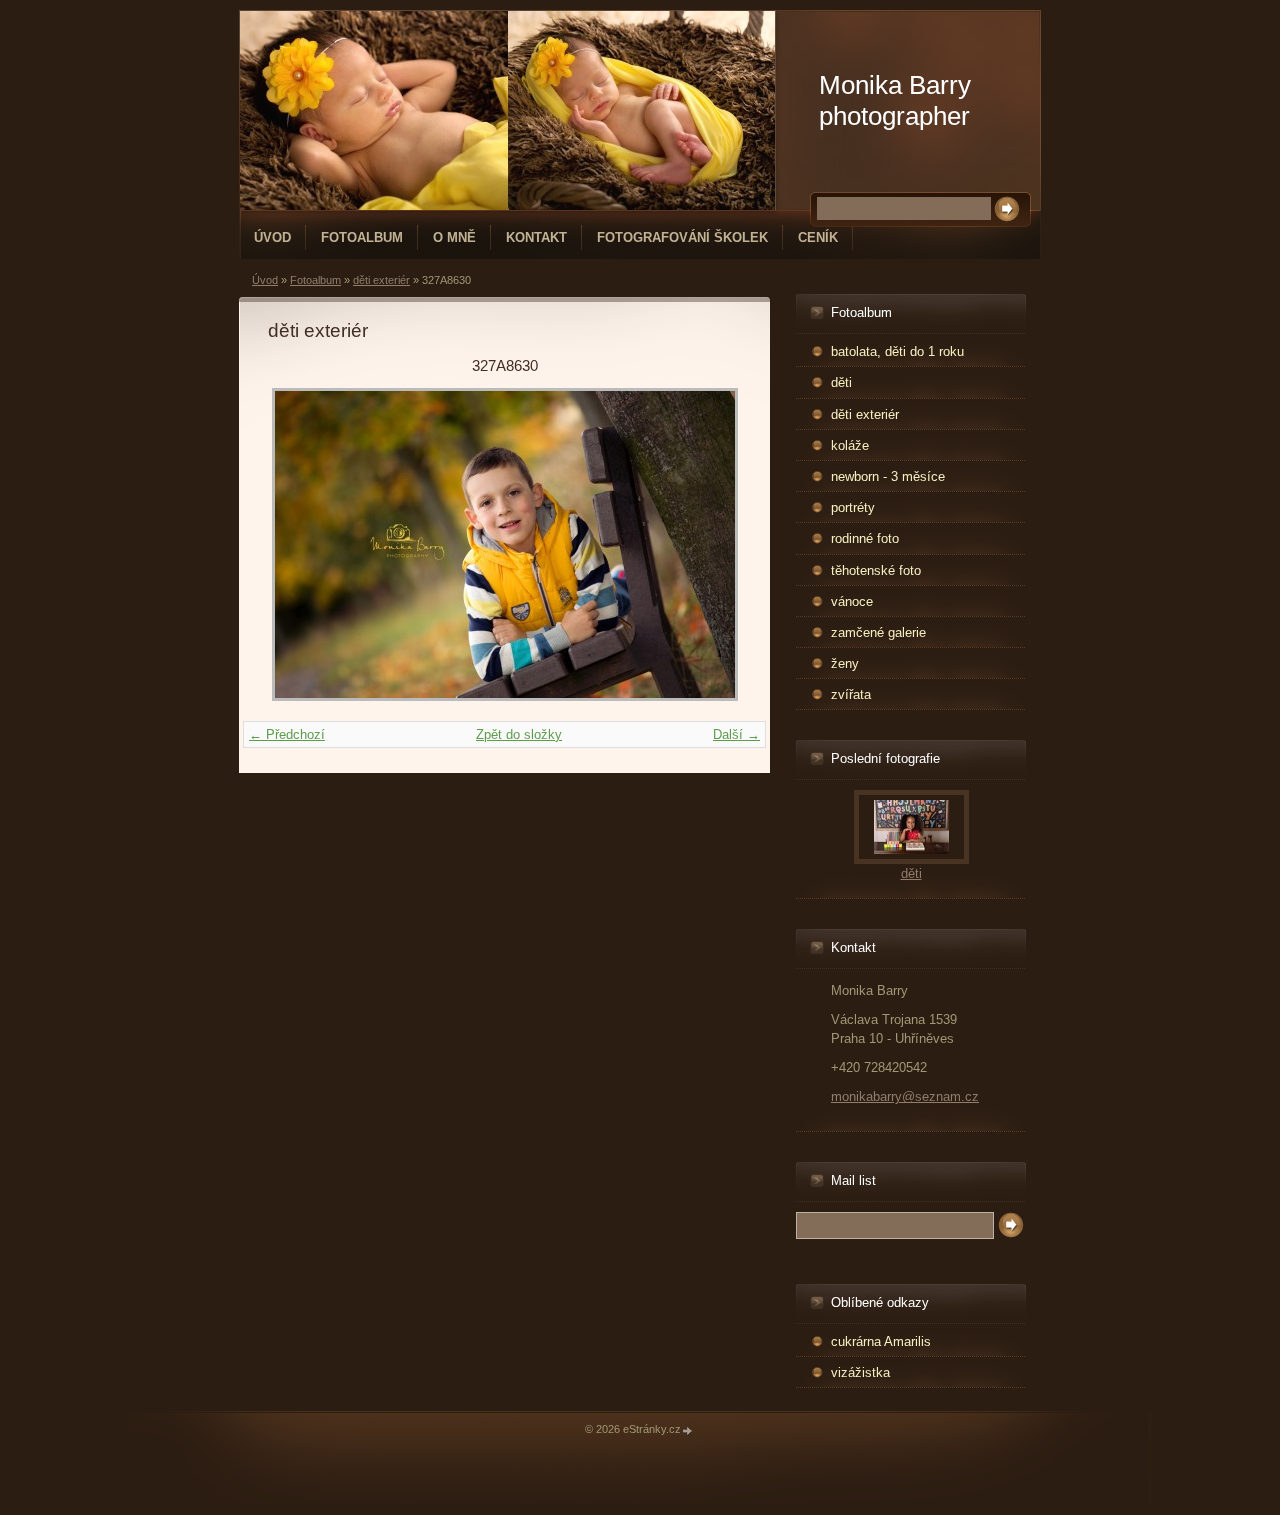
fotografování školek (682, 237)
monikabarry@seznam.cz (905, 1096)
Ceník (818, 237)
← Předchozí (287, 734)
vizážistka (860, 1372)
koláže (850, 445)
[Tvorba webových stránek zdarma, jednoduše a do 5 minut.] (688, 1430)
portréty (853, 507)
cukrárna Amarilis (881, 1341)
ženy (845, 663)
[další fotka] (708, 544)
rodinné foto (865, 538)
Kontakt (536, 237)
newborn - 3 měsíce (888, 476)
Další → (736, 734)
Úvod (272, 237)
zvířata (851, 694)
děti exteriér (381, 280)
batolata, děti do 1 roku (897, 351)
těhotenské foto (876, 570)
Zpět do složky (519, 734)
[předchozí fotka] (300, 544)
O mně (454, 237)
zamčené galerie (878, 632)
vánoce (852, 601)
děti (841, 382)
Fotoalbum (362, 237)
